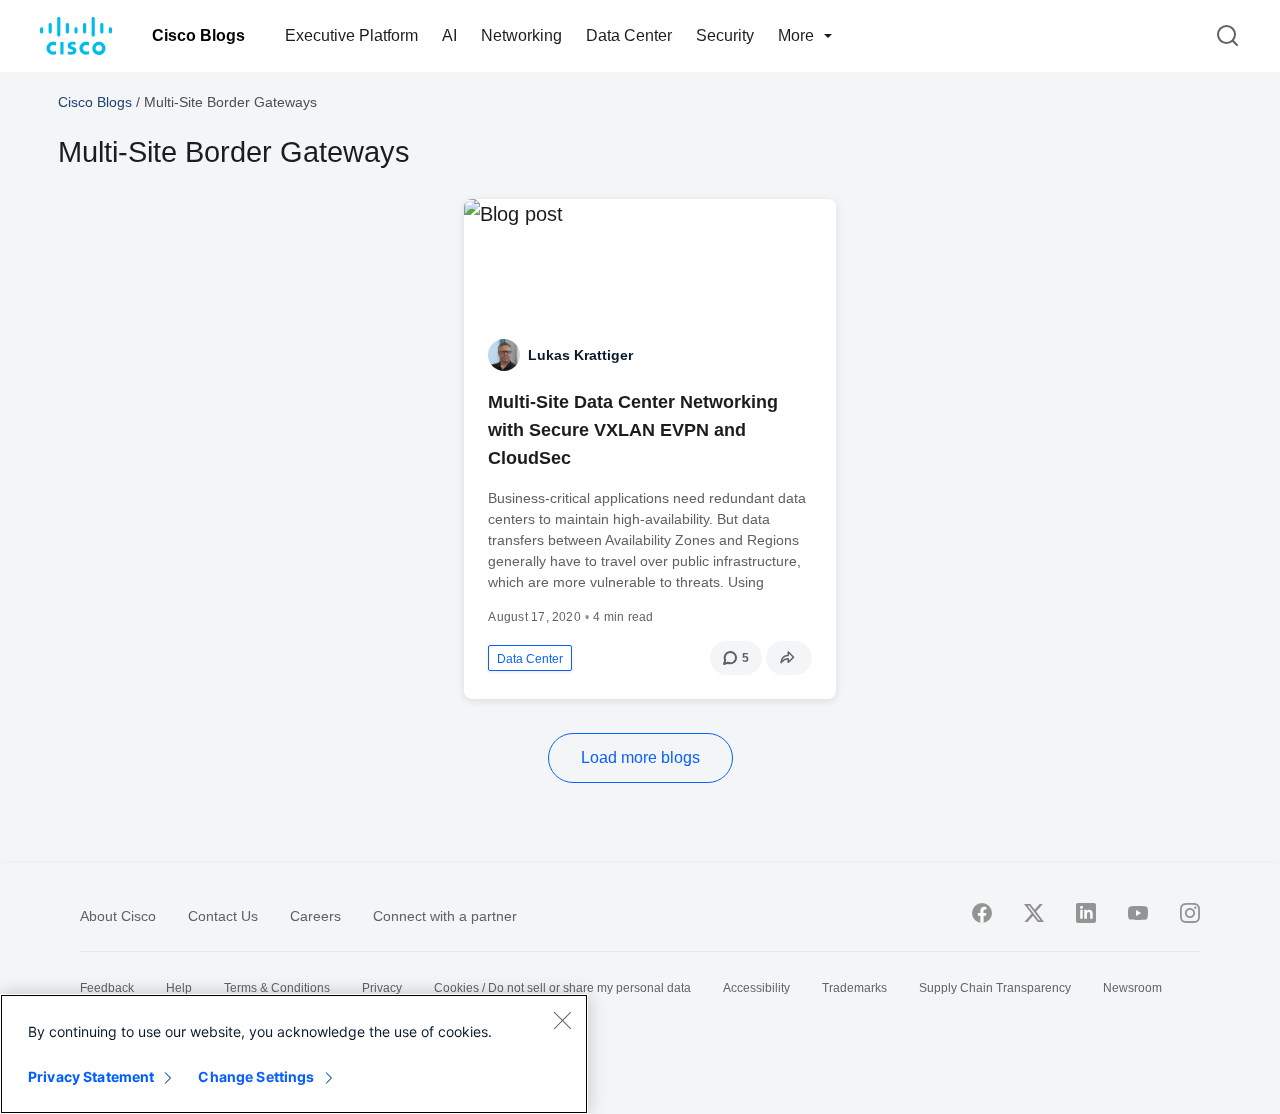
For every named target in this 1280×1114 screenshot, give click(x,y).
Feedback (107, 988)
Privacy (382, 988)
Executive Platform (351, 35)
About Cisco (118, 916)
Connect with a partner (445, 916)
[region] (294, 1054)
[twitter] (1034, 913)
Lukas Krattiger (580, 355)
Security (725, 35)
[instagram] (1190, 913)
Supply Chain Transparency (995, 988)
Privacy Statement (91, 1076)
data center (530, 659)
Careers (315, 916)
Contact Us (223, 916)
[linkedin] (1086, 913)
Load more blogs (640, 757)
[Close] (562, 1020)
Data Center (629, 35)
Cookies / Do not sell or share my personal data (562, 988)
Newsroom (1132, 988)
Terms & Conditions (277, 988)
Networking (521, 35)
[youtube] (1138, 913)
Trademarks (854, 988)
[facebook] (982, 913)
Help (179, 988)
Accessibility (756, 988)
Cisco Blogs (198, 35)
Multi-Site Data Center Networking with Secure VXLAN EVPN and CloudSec (633, 430)
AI (449, 35)
